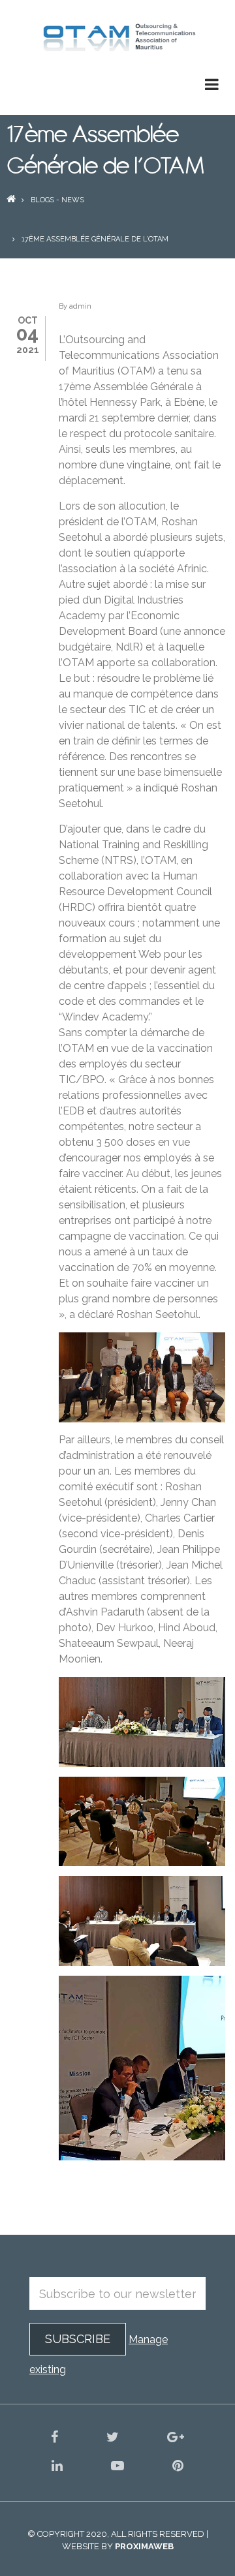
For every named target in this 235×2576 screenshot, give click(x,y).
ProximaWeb (144, 2546)
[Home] (117, 38)
